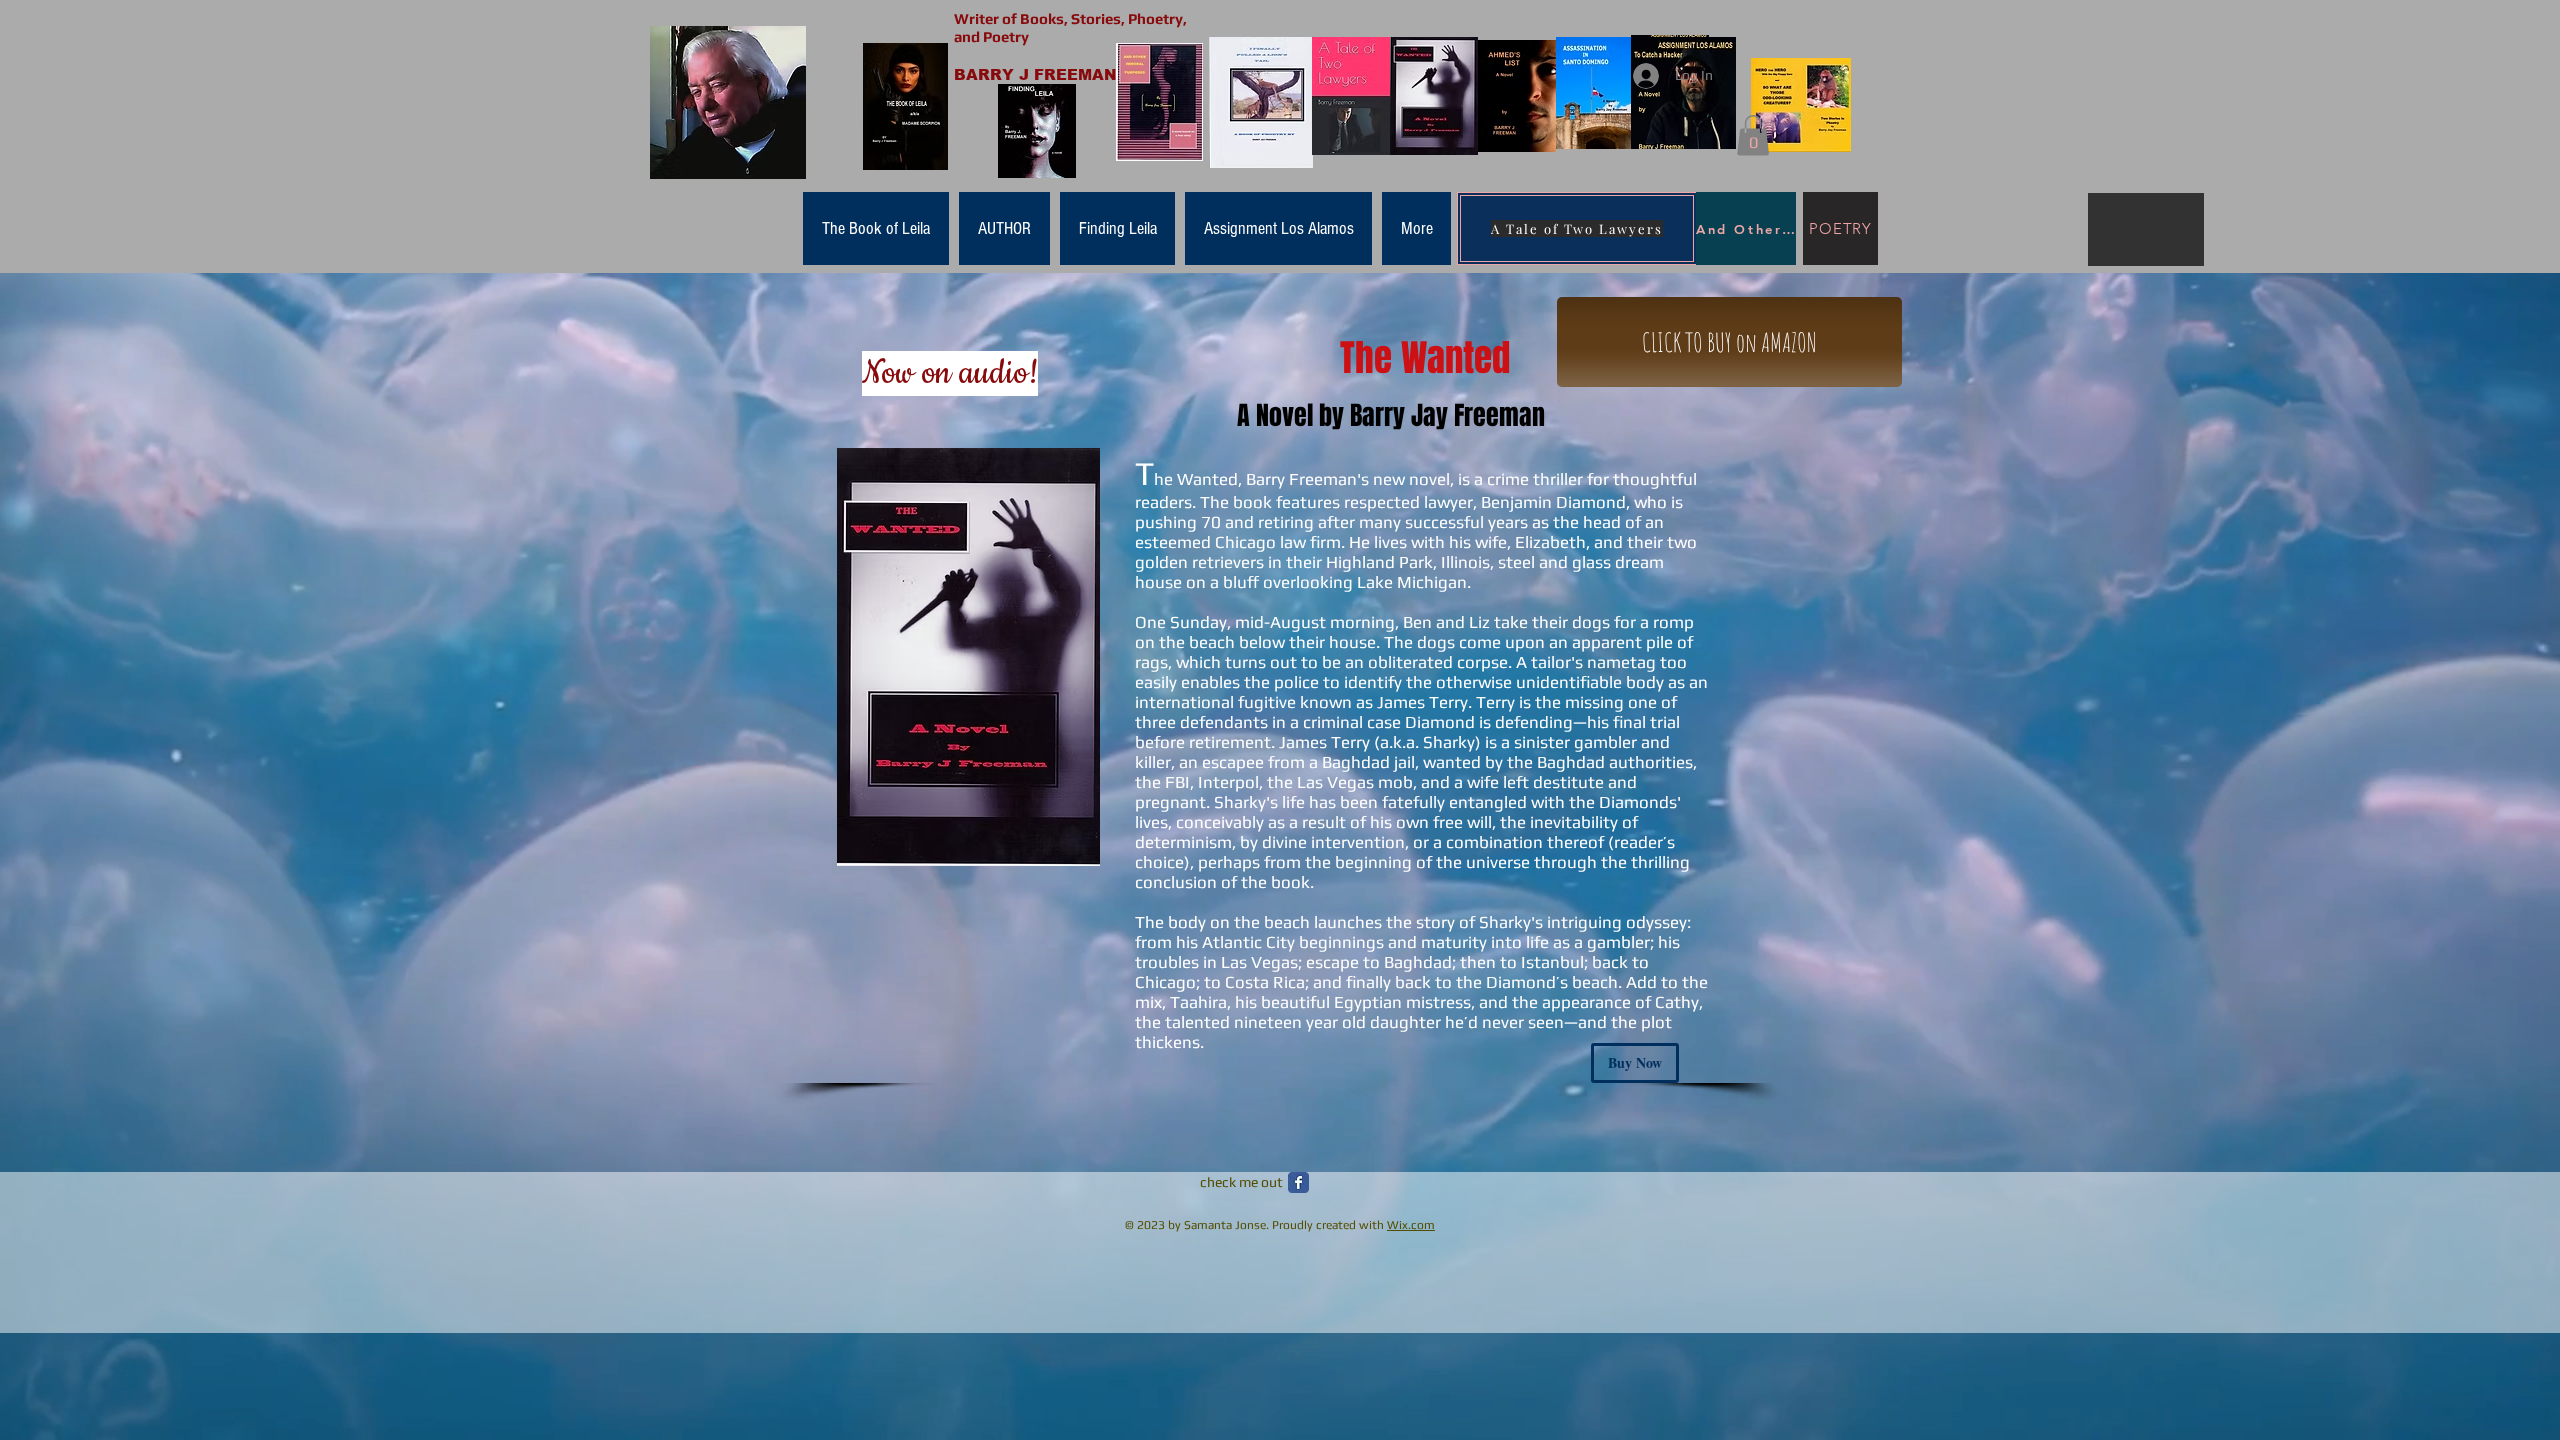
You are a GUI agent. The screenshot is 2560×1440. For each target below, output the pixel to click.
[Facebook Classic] (1298, 1182)
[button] (1753, 135)
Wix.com (1411, 1225)
